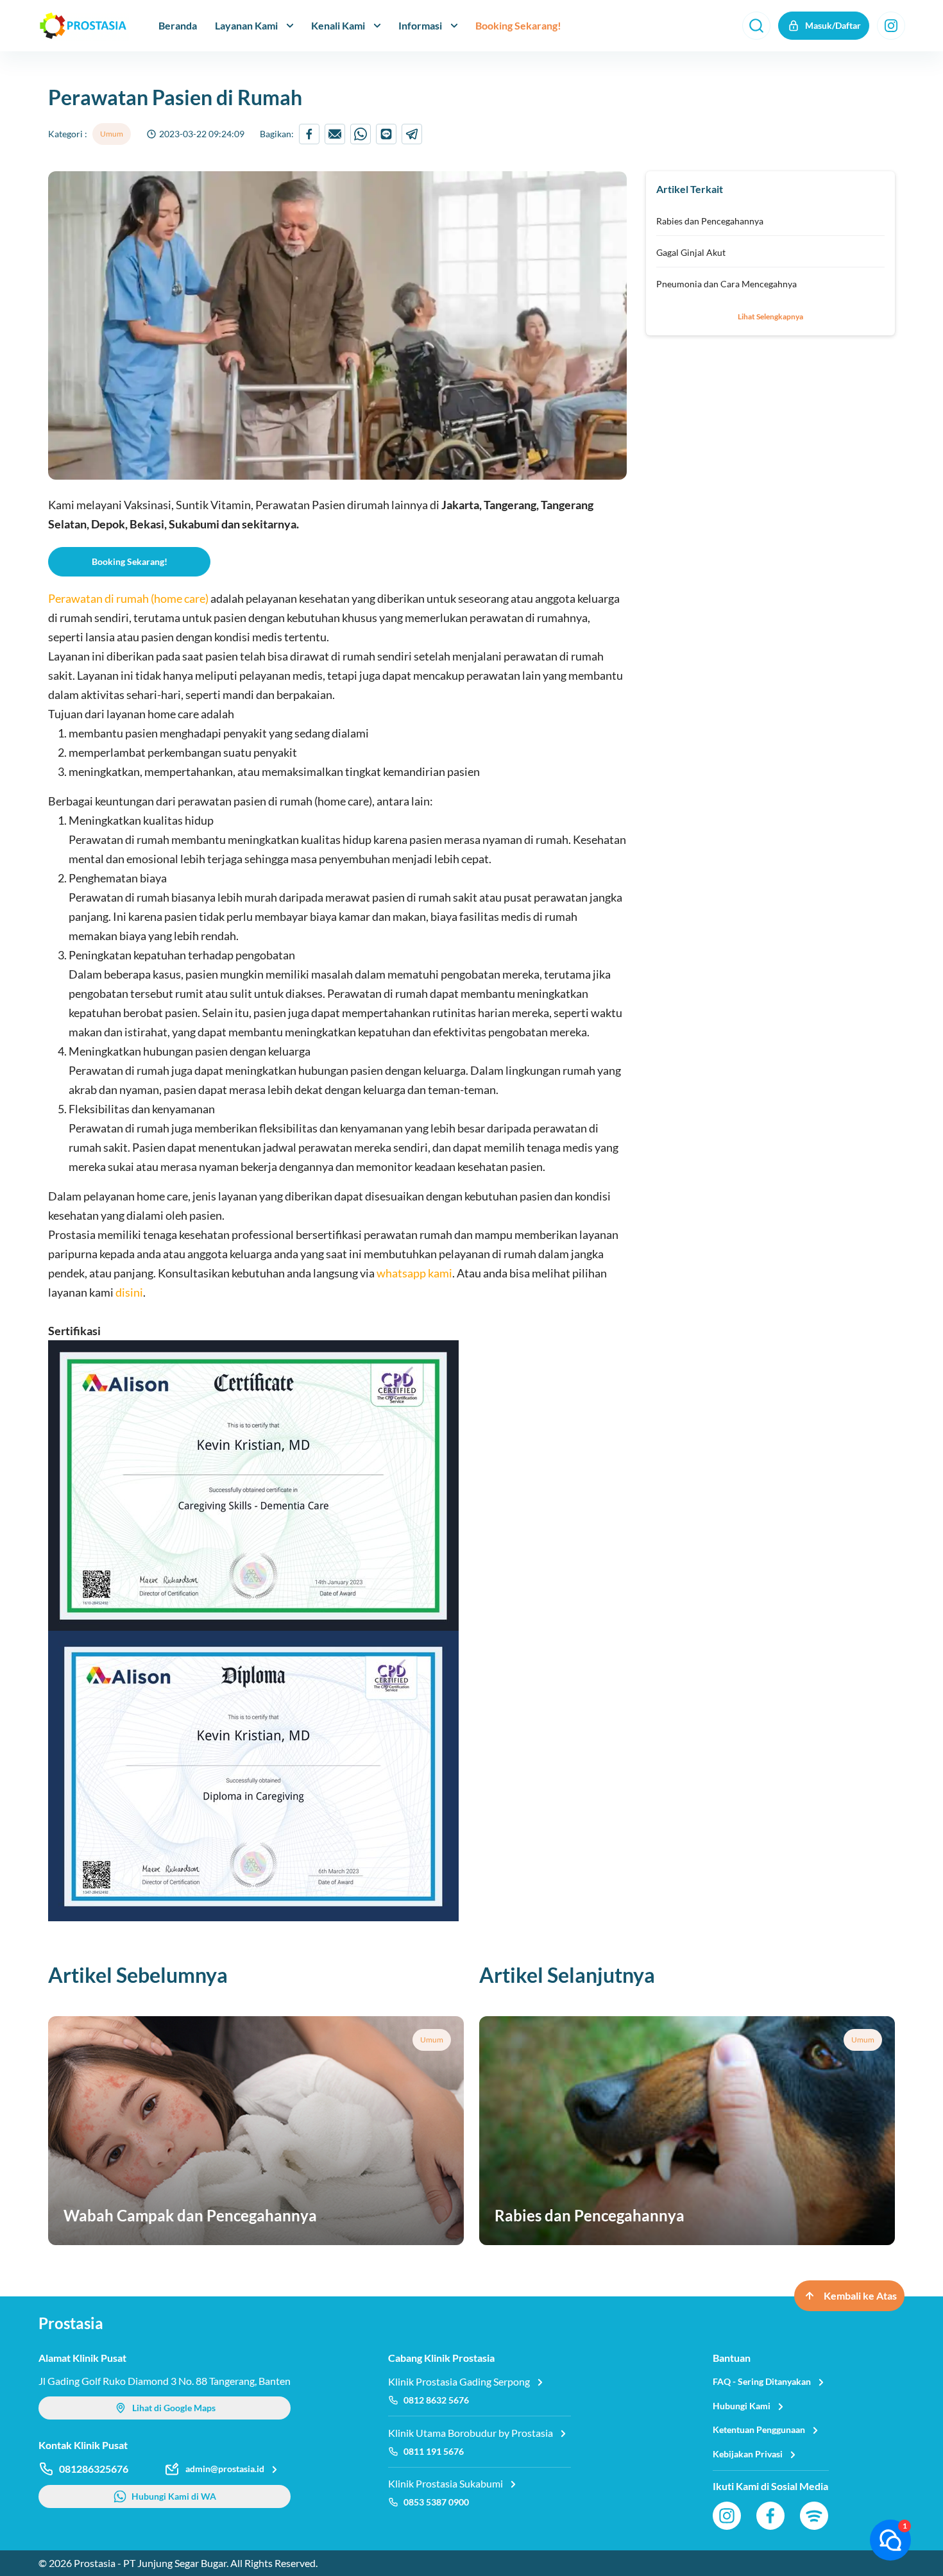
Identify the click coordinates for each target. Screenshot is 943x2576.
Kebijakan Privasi (748, 2454)
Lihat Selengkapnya (770, 316)
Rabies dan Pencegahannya (710, 221)
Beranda (178, 25)
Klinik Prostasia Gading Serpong (459, 2381)
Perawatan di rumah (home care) (128, 598)
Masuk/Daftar (833, 25)
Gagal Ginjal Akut (691, 252)
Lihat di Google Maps (174, 2408)
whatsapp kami (414, 1273)
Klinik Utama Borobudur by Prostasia (471, 2433)
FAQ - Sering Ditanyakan (762, 2381)
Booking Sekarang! (518, 25)
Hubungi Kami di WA (174, 2496)
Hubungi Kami (742, 2406)
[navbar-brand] (83, 26)
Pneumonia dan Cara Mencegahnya (726, 284)
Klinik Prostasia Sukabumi (446, 2483)
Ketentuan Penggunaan (759, 2429)
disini (129, 1292)
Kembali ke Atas (860, 2295)
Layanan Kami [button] (246, 25)
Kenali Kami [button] (338, 25)
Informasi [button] (420, 25)
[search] (756, 26)
